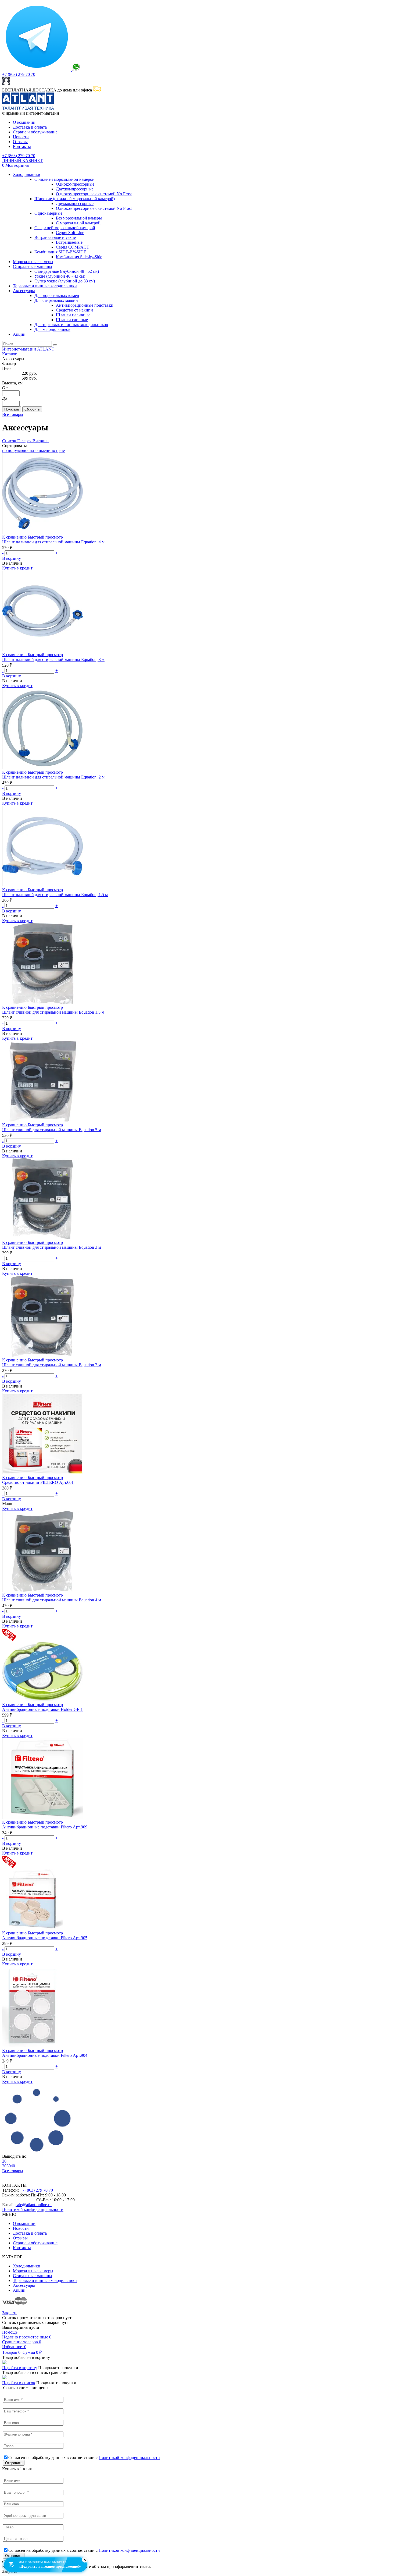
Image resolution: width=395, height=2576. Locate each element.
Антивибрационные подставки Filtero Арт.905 (45, 1938)
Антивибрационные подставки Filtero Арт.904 (45, 2055)
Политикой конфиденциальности (33, 2209)
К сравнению (15, 537)
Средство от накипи (74, 310)
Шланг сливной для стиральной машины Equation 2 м (52, 1365)
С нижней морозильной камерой (64, 179)
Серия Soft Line (70, 233)
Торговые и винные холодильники (45, 286)
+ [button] (57, 553)
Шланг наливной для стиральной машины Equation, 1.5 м (55, 895)
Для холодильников (52, 329)
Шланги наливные (73, 315)
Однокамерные (48, 213)
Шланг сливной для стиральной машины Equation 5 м (52, 1130)
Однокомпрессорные (75, 184)
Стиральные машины (33, 266)
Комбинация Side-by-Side (79, 257)
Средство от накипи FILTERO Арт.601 (38, 1482)
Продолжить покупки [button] (58, 2368)
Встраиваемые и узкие (55, 237)
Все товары (13, 414)
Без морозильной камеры (79, 218)
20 (4, 2161)
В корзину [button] (12, 558)
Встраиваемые (69, 242)
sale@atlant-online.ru (34, 2205)
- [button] (3, 553)
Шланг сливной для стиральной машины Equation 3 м (52, 1247)
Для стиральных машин (56, 300)
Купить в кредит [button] (17, 568)
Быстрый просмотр (45, 537)
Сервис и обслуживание (35, 132)
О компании (24, 122)
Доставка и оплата (30, 127)
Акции (19, 334)
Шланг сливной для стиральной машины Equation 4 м (52, 1600)
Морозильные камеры (33, 262)
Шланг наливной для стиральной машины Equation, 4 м (53, 542)
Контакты (22, 146)
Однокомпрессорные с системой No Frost (94, 194)
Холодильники (27, 174)
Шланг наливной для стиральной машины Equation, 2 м (53, 777)
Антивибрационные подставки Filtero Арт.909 (45, 1827)
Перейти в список (19, 2383)
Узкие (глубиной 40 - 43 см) (60, 276)
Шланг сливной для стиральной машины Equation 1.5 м (53, 1012)
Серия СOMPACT (73, 247)
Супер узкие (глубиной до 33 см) (65, 281)
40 (13, 2166)
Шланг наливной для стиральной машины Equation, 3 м (53, 659)
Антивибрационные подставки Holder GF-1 (42, 1709)
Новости (21, 137)
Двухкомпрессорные (75, 189)
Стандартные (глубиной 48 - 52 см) (67, 271)
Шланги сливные (72, 320)
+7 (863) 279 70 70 (19, 74)
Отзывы (20, 142)
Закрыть (10, 2313)
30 (9, 2166)
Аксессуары (24, 291)
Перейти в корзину (20, 2368)
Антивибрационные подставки (85, 305)
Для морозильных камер (57, 296)
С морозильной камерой (78, 223)
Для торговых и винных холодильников (71, 325)
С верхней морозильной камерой (65, 228)
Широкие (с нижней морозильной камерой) (75, 199)
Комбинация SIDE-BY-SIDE (60, 252)
